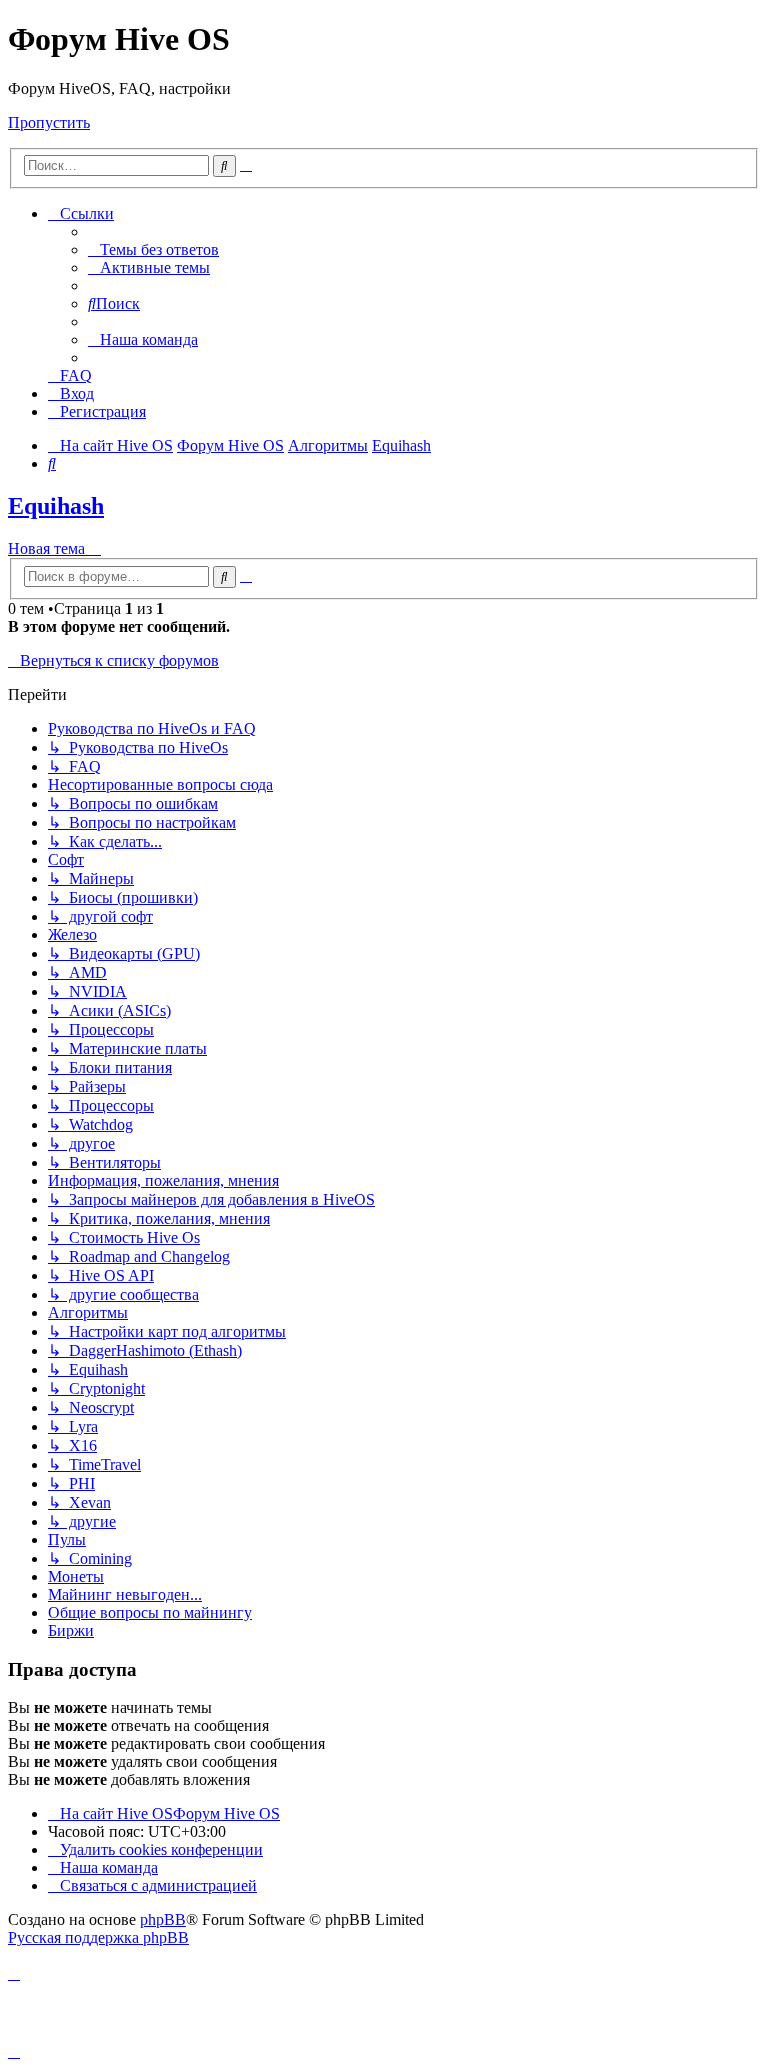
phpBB (163, 1919)
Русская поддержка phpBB (98, 1937)
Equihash (56, 506)
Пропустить (49, 122)
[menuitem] (153, 249)
